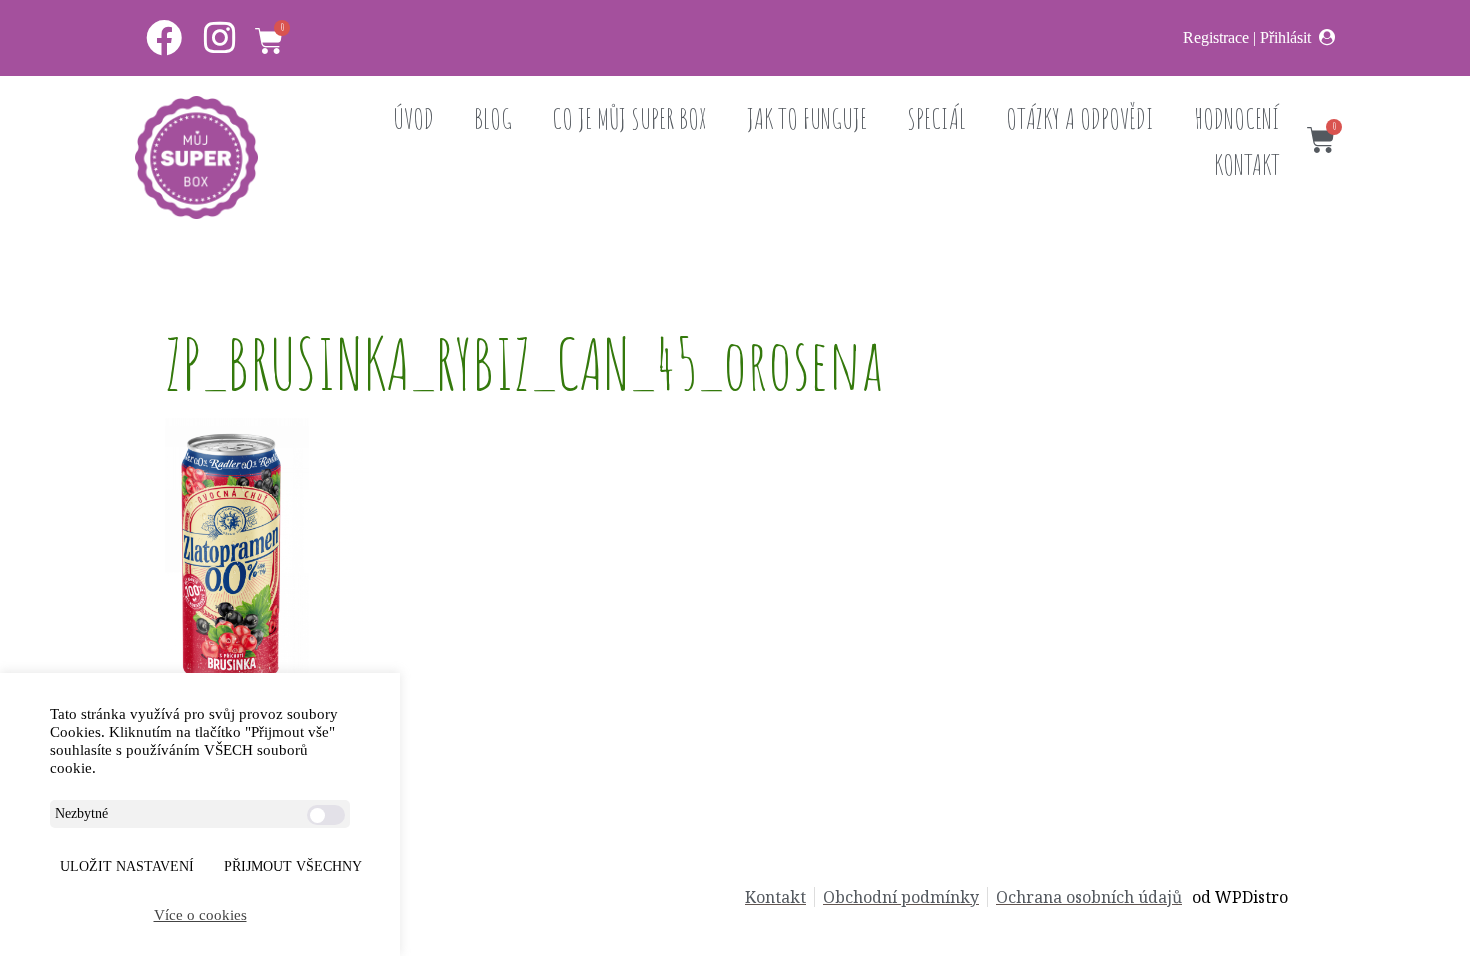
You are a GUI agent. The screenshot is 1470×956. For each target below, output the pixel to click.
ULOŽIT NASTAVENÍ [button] (127, 866)
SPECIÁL (936, 118)
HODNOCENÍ (1237, 118)
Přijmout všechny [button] (293, 866)
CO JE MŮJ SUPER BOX (629, 118)
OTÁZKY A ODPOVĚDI (1080, 118)
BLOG (493, 118)
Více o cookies (200, 915)
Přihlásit (1285, 37)
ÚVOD (413, 118)
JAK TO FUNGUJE (807, 118)
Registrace (1216, 37)
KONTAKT (1247, 164)
